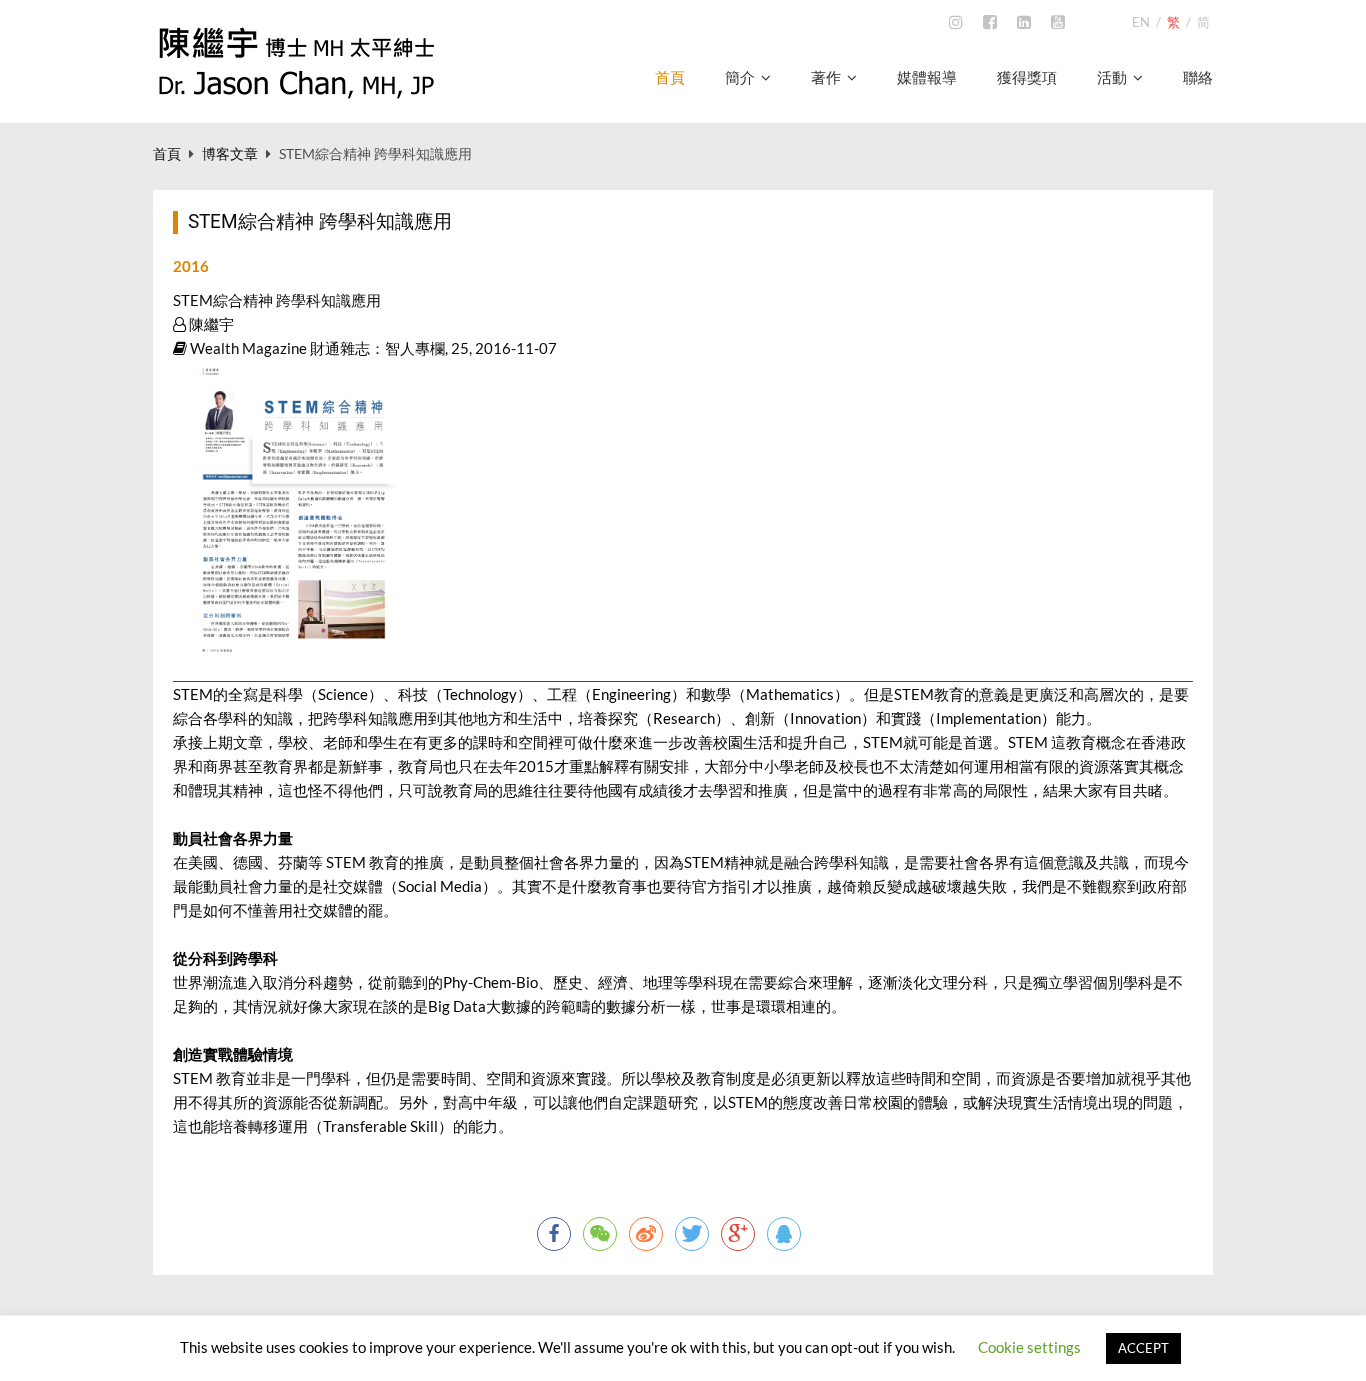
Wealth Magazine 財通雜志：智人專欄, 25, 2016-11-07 (372, 348)
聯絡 (1198, 78)
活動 (1112, 78)
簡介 (740, 78)
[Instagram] (956, 23)
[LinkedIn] (1024, 23)
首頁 (670, 78)
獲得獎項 (1027, 78)
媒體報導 (927, 78)
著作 (826, 78)
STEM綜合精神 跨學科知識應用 (277, 300)
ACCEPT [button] (1143, 1348)
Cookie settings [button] (1029, 1347)
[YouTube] (1058, 23)
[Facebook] (990, 23)
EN (1141, 22)
